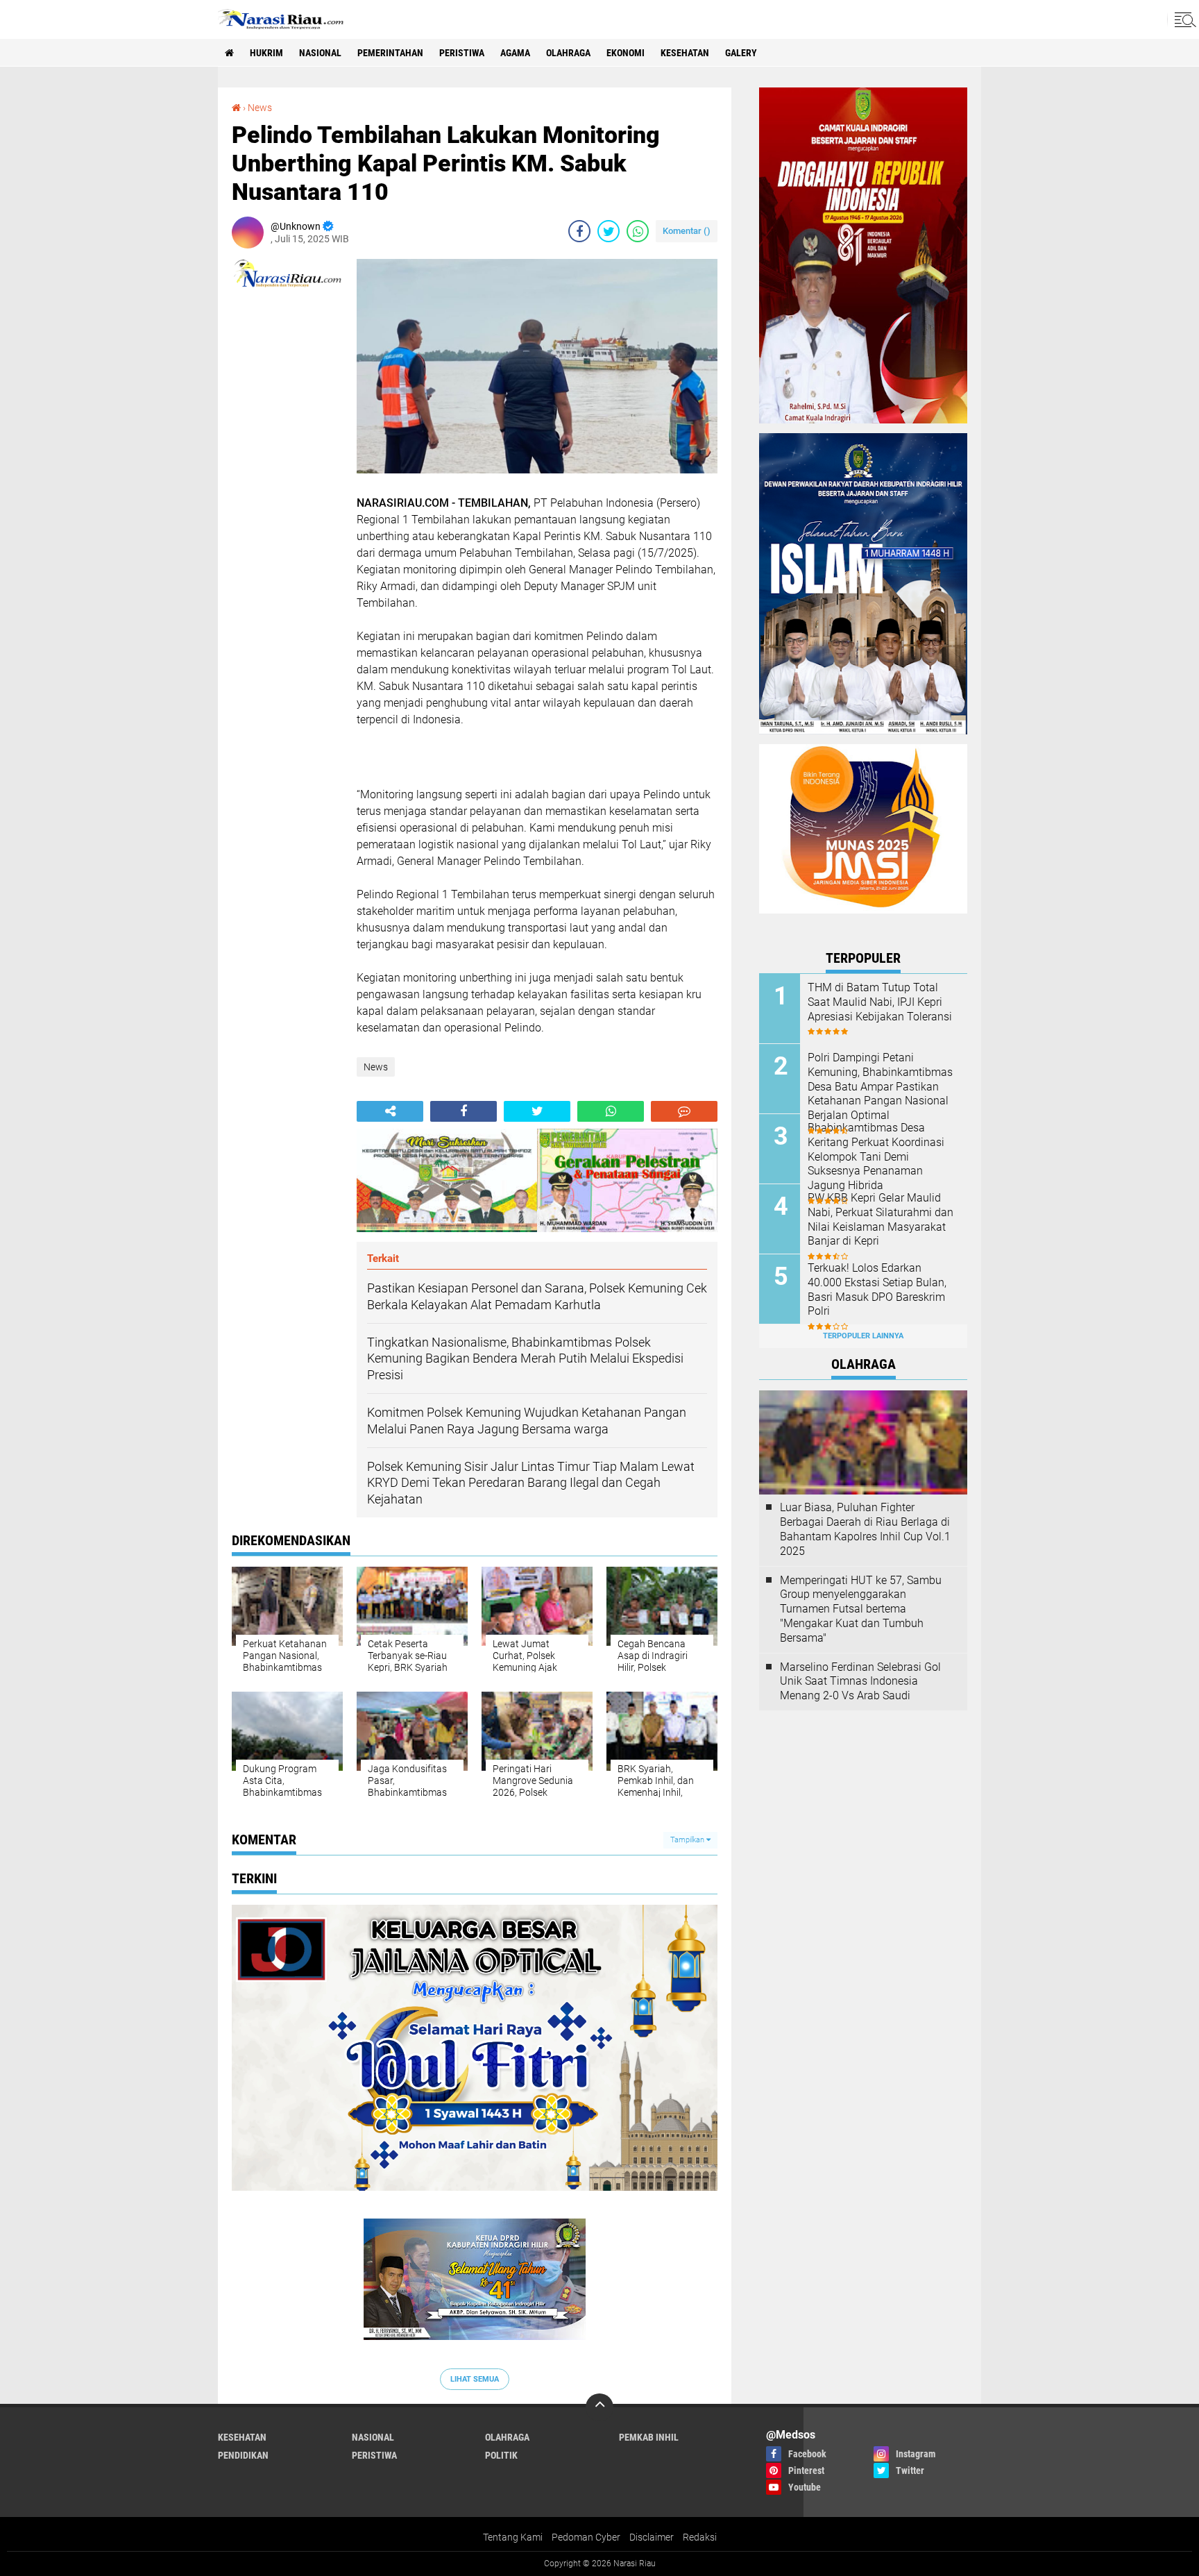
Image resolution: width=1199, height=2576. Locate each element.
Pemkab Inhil (649, 2437)
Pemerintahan (390, 53)
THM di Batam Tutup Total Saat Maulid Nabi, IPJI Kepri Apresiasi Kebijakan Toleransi (880, 1002)
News (260, 108)
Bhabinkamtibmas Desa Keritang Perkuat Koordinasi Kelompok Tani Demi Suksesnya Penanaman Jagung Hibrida (876, 1156)
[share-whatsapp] (638, 231)
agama (515, 53)
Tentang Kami (513, 2537)
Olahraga (568, 53)
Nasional (320, 53)
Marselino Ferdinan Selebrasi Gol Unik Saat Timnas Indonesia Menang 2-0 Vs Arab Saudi (860, 1682)
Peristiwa (462, 53)
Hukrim (266, 53)
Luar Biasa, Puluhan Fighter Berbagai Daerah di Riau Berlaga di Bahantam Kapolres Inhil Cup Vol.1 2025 (865, 1529)
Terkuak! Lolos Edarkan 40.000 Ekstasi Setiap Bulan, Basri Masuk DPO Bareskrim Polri (877, 1289)
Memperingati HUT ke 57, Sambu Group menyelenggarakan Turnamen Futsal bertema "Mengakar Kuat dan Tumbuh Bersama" (861, 1609)
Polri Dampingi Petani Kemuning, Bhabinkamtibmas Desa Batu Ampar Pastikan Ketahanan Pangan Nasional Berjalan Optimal (880, 1086)
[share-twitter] (609, 231)
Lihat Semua (475, 2379)
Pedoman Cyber (586, 2537)
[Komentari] (684, 1111)
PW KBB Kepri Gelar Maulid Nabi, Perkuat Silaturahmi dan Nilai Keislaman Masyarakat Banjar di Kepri (881, 1219)
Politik (501, 2455)
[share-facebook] (579, 231)
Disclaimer (652, 2537)
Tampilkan (688, 1840)
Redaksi (700, 2537)
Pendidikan (243, 2455)
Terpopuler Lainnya (863, 1336)
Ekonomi (626, 53)
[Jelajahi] (1183, 19)
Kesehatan (685, 53)
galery (741, 53)
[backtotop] (599, 2407)
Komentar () (687, 231)
